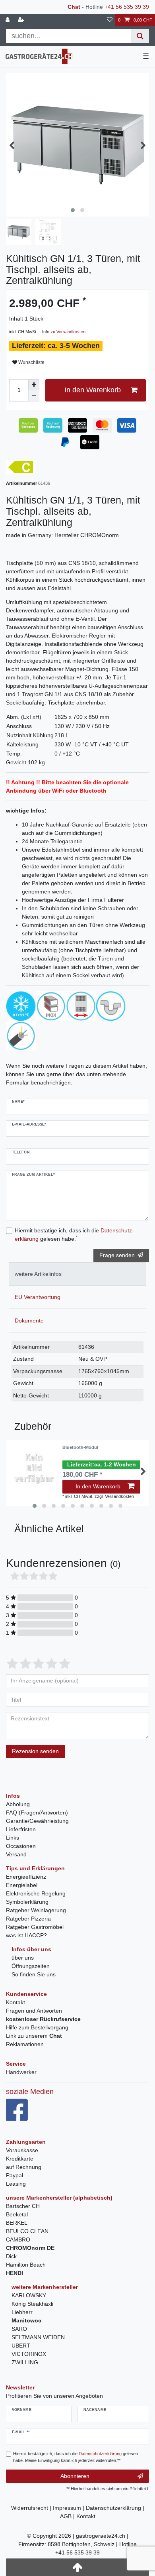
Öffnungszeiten (31, 1966)
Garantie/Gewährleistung (37, 1821)
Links (13, 1838)
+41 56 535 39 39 (127, 7)
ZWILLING (25, 2362)
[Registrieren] (22, 20)
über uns (23, 1958)
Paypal (15, 2175)
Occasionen (21, 1846)
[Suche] (140, 36)
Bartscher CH (23, 2206)
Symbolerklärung (27, 1902)
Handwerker (21, 2072)
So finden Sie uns (34, 1974)
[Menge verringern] (34, 396)
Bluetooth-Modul (80, 1447)
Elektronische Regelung (36, 1893)
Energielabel (22, 1885)
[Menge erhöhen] (34, 385)
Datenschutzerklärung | (115, 2508)
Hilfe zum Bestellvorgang (37, 2027)
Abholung (18, 1804)
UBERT (21, 2346)
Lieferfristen (21, 1829)
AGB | (68, 2516)
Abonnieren (75, 2476)
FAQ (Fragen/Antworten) (37, 1812)
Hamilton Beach (26, 2265)
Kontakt (15, 2002)
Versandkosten (71, 332)
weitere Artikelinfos (38, 1274)
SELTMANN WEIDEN (38, 2337)
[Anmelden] (8, 20)
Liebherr (22, 2312)
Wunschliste (31, 362)
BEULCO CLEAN (27, 2231)
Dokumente (29, 1320)
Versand (16, 1854)
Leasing (16, 2184)
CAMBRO (18, 2239)
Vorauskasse (22, 2150)
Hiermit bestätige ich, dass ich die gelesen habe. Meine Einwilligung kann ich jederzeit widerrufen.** (76, 2457)
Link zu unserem (34, 2036)
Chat (74, 7)
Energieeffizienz (26, 1877)
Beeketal (17, 2214)
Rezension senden (35, 1751)
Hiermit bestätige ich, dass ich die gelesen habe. (74, 1235)
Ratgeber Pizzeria (28, 1919)
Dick (11, 2256)
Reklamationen (25, 2044)
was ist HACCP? (26, 1935)
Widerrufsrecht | (32, 2508)
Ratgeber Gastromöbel (35, 1927)
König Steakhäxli (32, 2304)
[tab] (77, 1274)
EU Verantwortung (38, 1297)
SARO (19, 2329)
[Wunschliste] (110, 20)
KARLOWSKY (29, 2295)
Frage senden (117, 1255)
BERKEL (17, 2223)
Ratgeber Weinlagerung (36, 1910)
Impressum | (69, 2508)
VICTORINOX (29, 2354)
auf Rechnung (24, 2167)
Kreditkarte (20, 2159)
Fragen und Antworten (34, 2011)
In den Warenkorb (93, 390)
